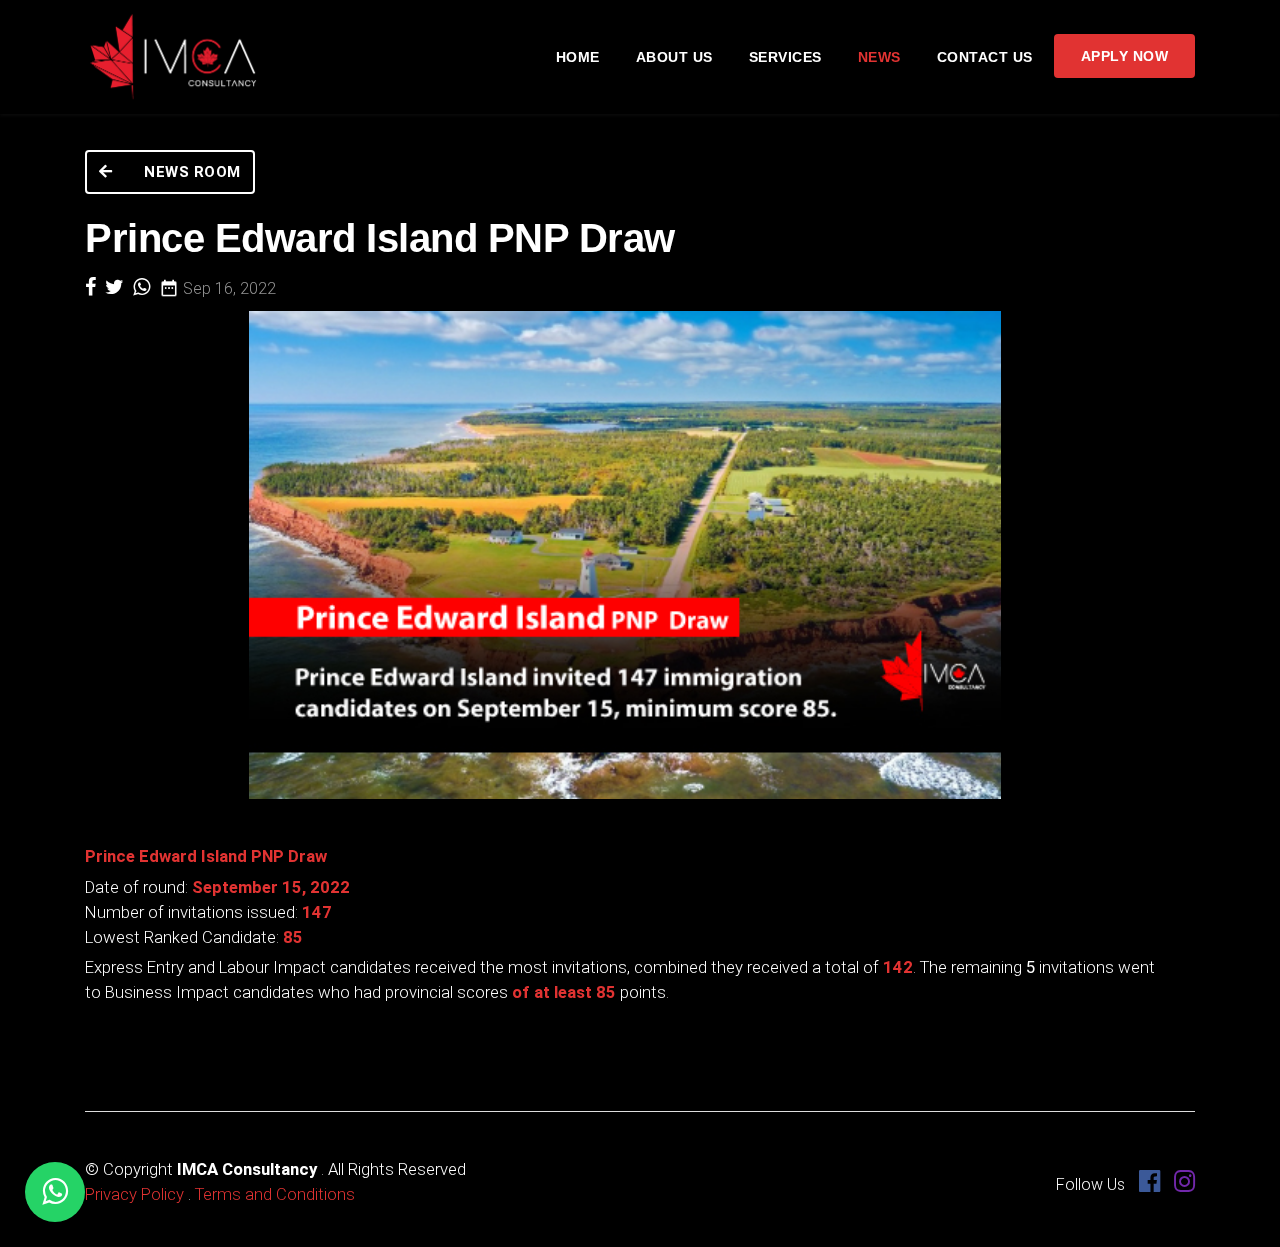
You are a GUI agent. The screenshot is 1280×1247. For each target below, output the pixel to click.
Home (578, 57)
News (879, 57)
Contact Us (985, 57)
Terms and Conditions (275, 1194)
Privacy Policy (134, 1194)
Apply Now (1125, 56)
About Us (674, 57)
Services (785, 57)
